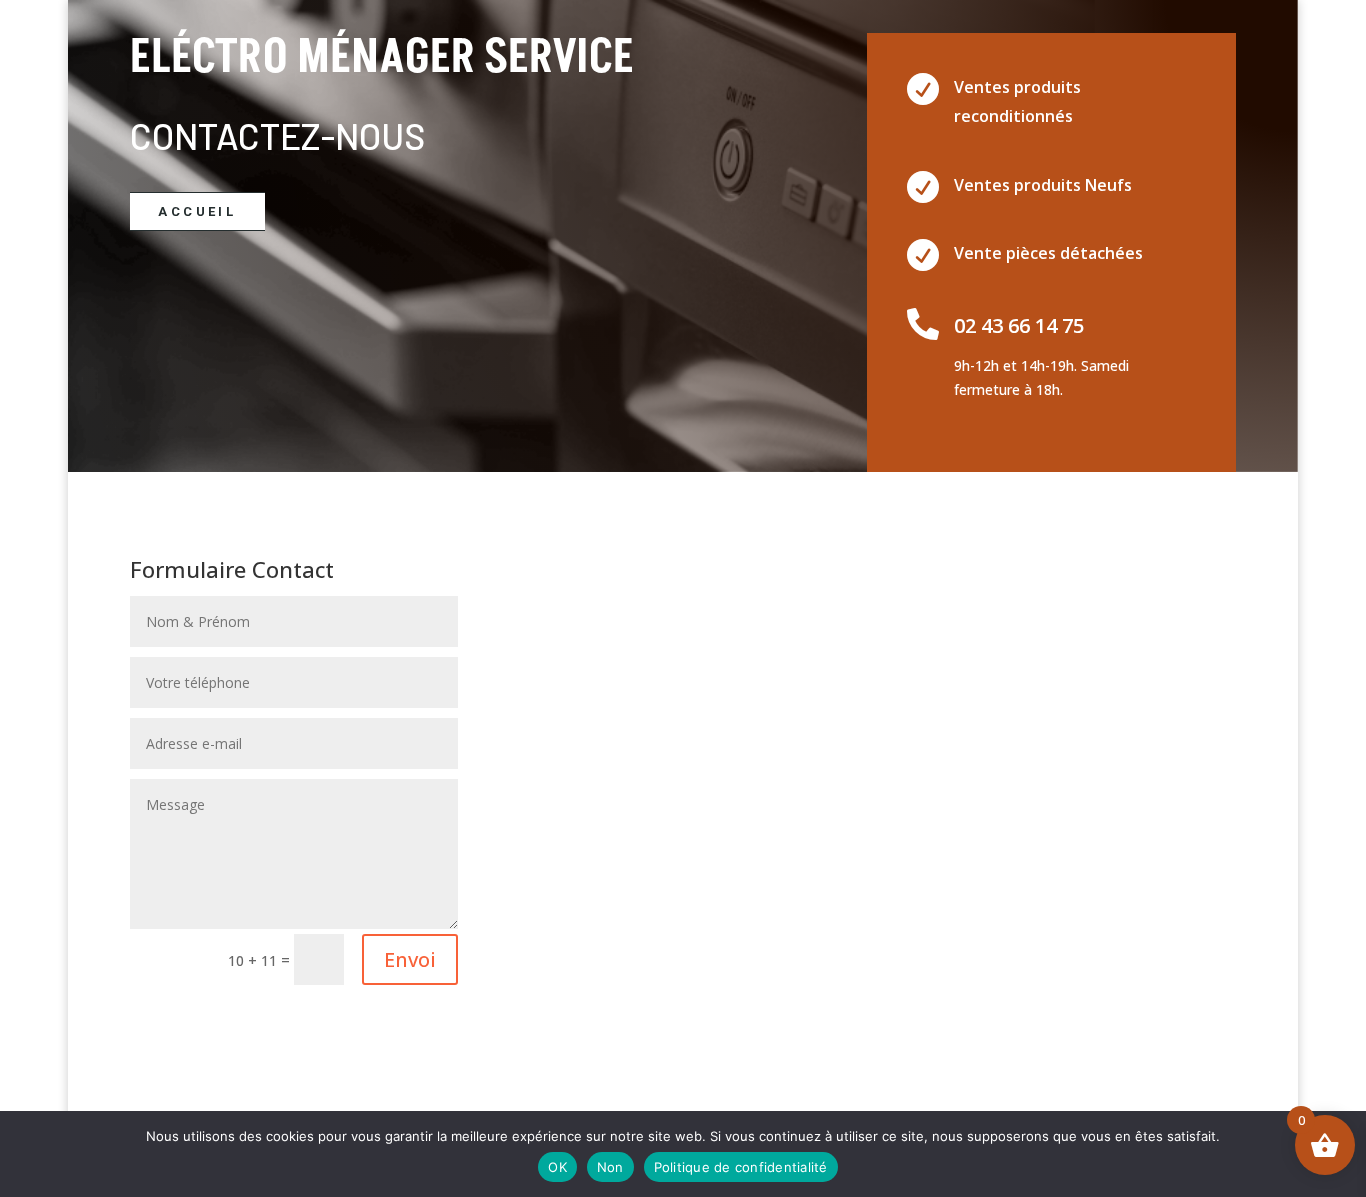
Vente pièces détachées (1048, 253)
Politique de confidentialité (741, 1167)
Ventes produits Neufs (1043, 185)
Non (610, 1167)
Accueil (197, 211)
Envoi (410, 959)
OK (557, 1167)
